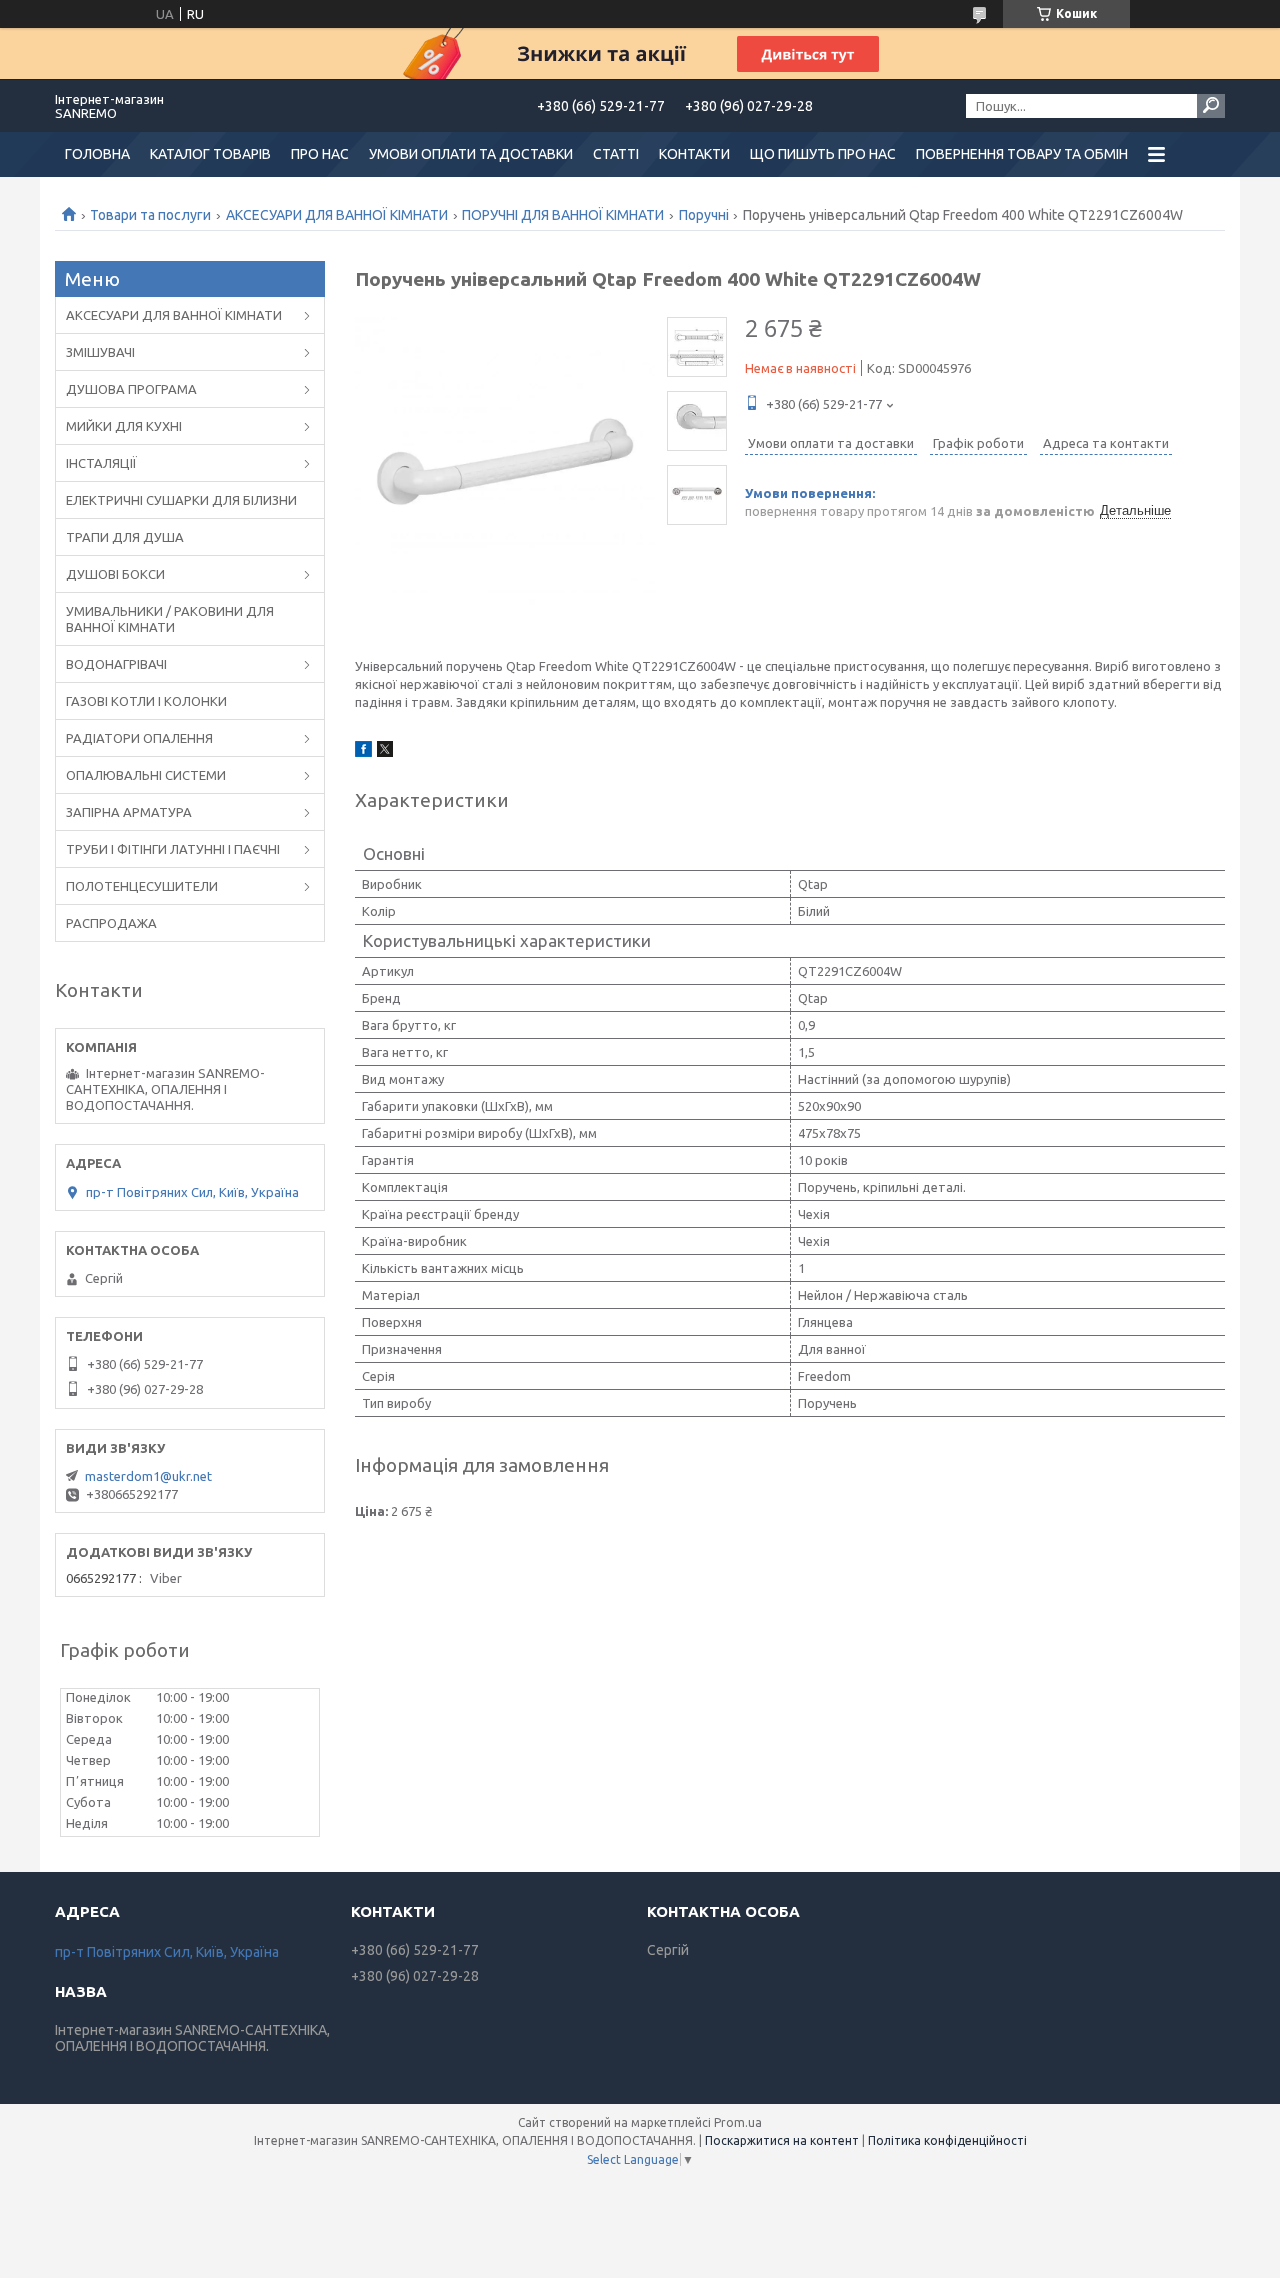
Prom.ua (738, 2122)
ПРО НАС (320, 154)
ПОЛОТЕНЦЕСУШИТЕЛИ (142, 886)
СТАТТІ (616, 154)
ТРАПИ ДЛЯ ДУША (125, 537)
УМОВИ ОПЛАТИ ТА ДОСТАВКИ (471, 154)
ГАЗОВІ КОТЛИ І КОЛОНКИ (146, 701)
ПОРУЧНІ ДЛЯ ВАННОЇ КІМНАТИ (563, 215)
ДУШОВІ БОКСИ (115, 574)
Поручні (704, 215)
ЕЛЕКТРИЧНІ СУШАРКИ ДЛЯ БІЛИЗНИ (181, 500)
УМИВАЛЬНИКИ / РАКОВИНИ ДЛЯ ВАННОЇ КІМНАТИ (170, 619)
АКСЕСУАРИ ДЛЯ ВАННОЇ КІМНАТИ (337, 215)
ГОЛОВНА (97, 154)
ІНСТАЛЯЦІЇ (101, 463)
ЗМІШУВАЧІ (100, 352)
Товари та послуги (150, 215)
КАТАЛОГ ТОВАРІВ (210, 154)
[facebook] (363, 752)
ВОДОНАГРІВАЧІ (116, 664)
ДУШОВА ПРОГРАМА (131, 389)
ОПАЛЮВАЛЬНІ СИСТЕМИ (146, 775)
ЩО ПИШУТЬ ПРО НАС (823, 154)
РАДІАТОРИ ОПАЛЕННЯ (139, 738)
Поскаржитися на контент (782, 2140)
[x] (385, 752)
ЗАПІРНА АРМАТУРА (129, 812)
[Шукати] (1211, 106)
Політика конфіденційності (947, 2140)
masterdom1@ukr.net (148, 1476)
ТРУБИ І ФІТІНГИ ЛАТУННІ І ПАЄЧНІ (173, 849)
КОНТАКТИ (694, 154)
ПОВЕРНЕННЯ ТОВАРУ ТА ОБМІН (1022, 154)
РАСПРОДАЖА (111, 923)
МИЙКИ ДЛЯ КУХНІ (124, 426)
